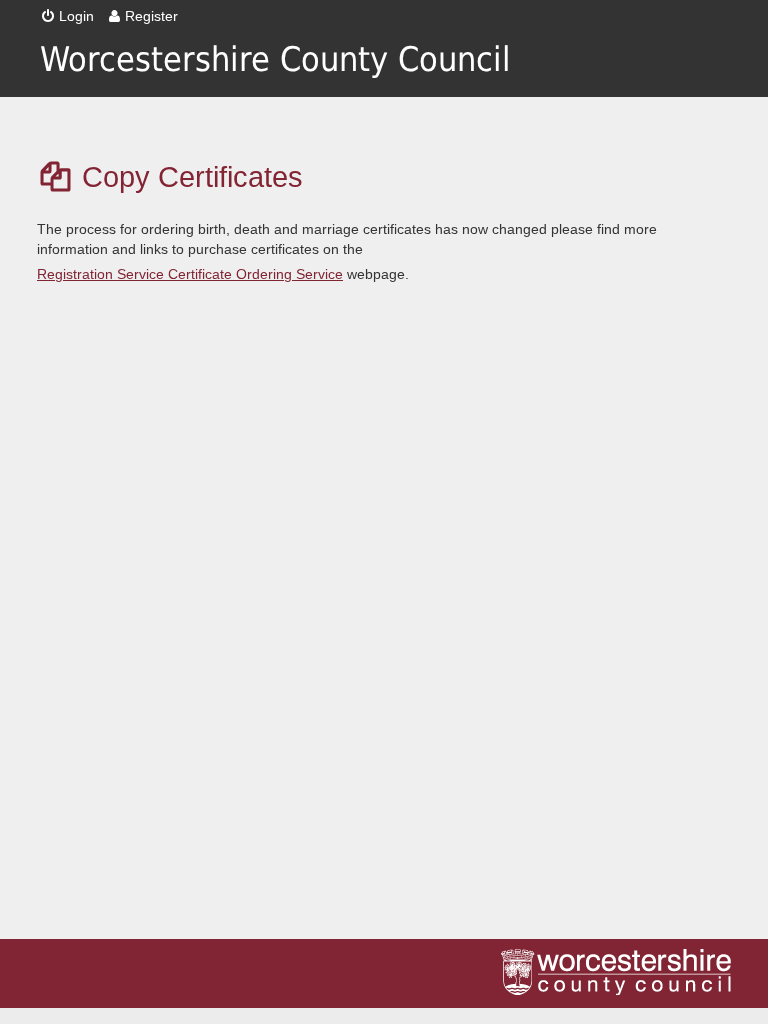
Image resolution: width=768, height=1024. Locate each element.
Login (76, 16)
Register (151, 16)
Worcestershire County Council (275, 59)
